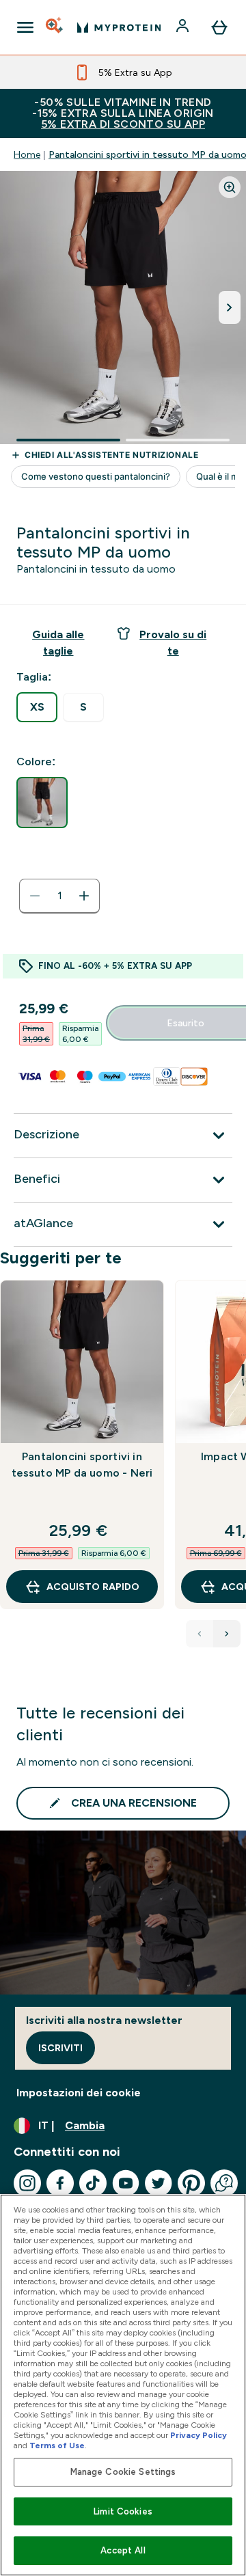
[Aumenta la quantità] (84, 896)
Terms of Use (57, 2445)
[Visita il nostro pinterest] (191, 2183)
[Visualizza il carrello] (219, 27)
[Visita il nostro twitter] (159, 2183)
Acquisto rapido (93, 1587)
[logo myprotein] (119, 27)
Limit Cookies (123, 2511)
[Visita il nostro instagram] (27, 2183)
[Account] (184, 27)
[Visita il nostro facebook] (60, 2183)
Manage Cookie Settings (123, 2472)
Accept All (123, 2550)
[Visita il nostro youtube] (126, 2183)
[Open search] (55, 27)
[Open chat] (224, 2183)
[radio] (37, 707)
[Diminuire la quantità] (35, 896)
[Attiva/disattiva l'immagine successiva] (230, 307)
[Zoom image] (230, 187)
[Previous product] (200, 1634)
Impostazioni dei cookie (79, 2093)
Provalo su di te (173, 643)
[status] (59, 896)
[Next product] (227, 1634)
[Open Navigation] (25, 27)
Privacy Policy (199, 2435)
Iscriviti (60, 2048)
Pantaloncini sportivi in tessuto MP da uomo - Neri (82, 1465)
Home (27, 154)
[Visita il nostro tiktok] (93, 2183)
